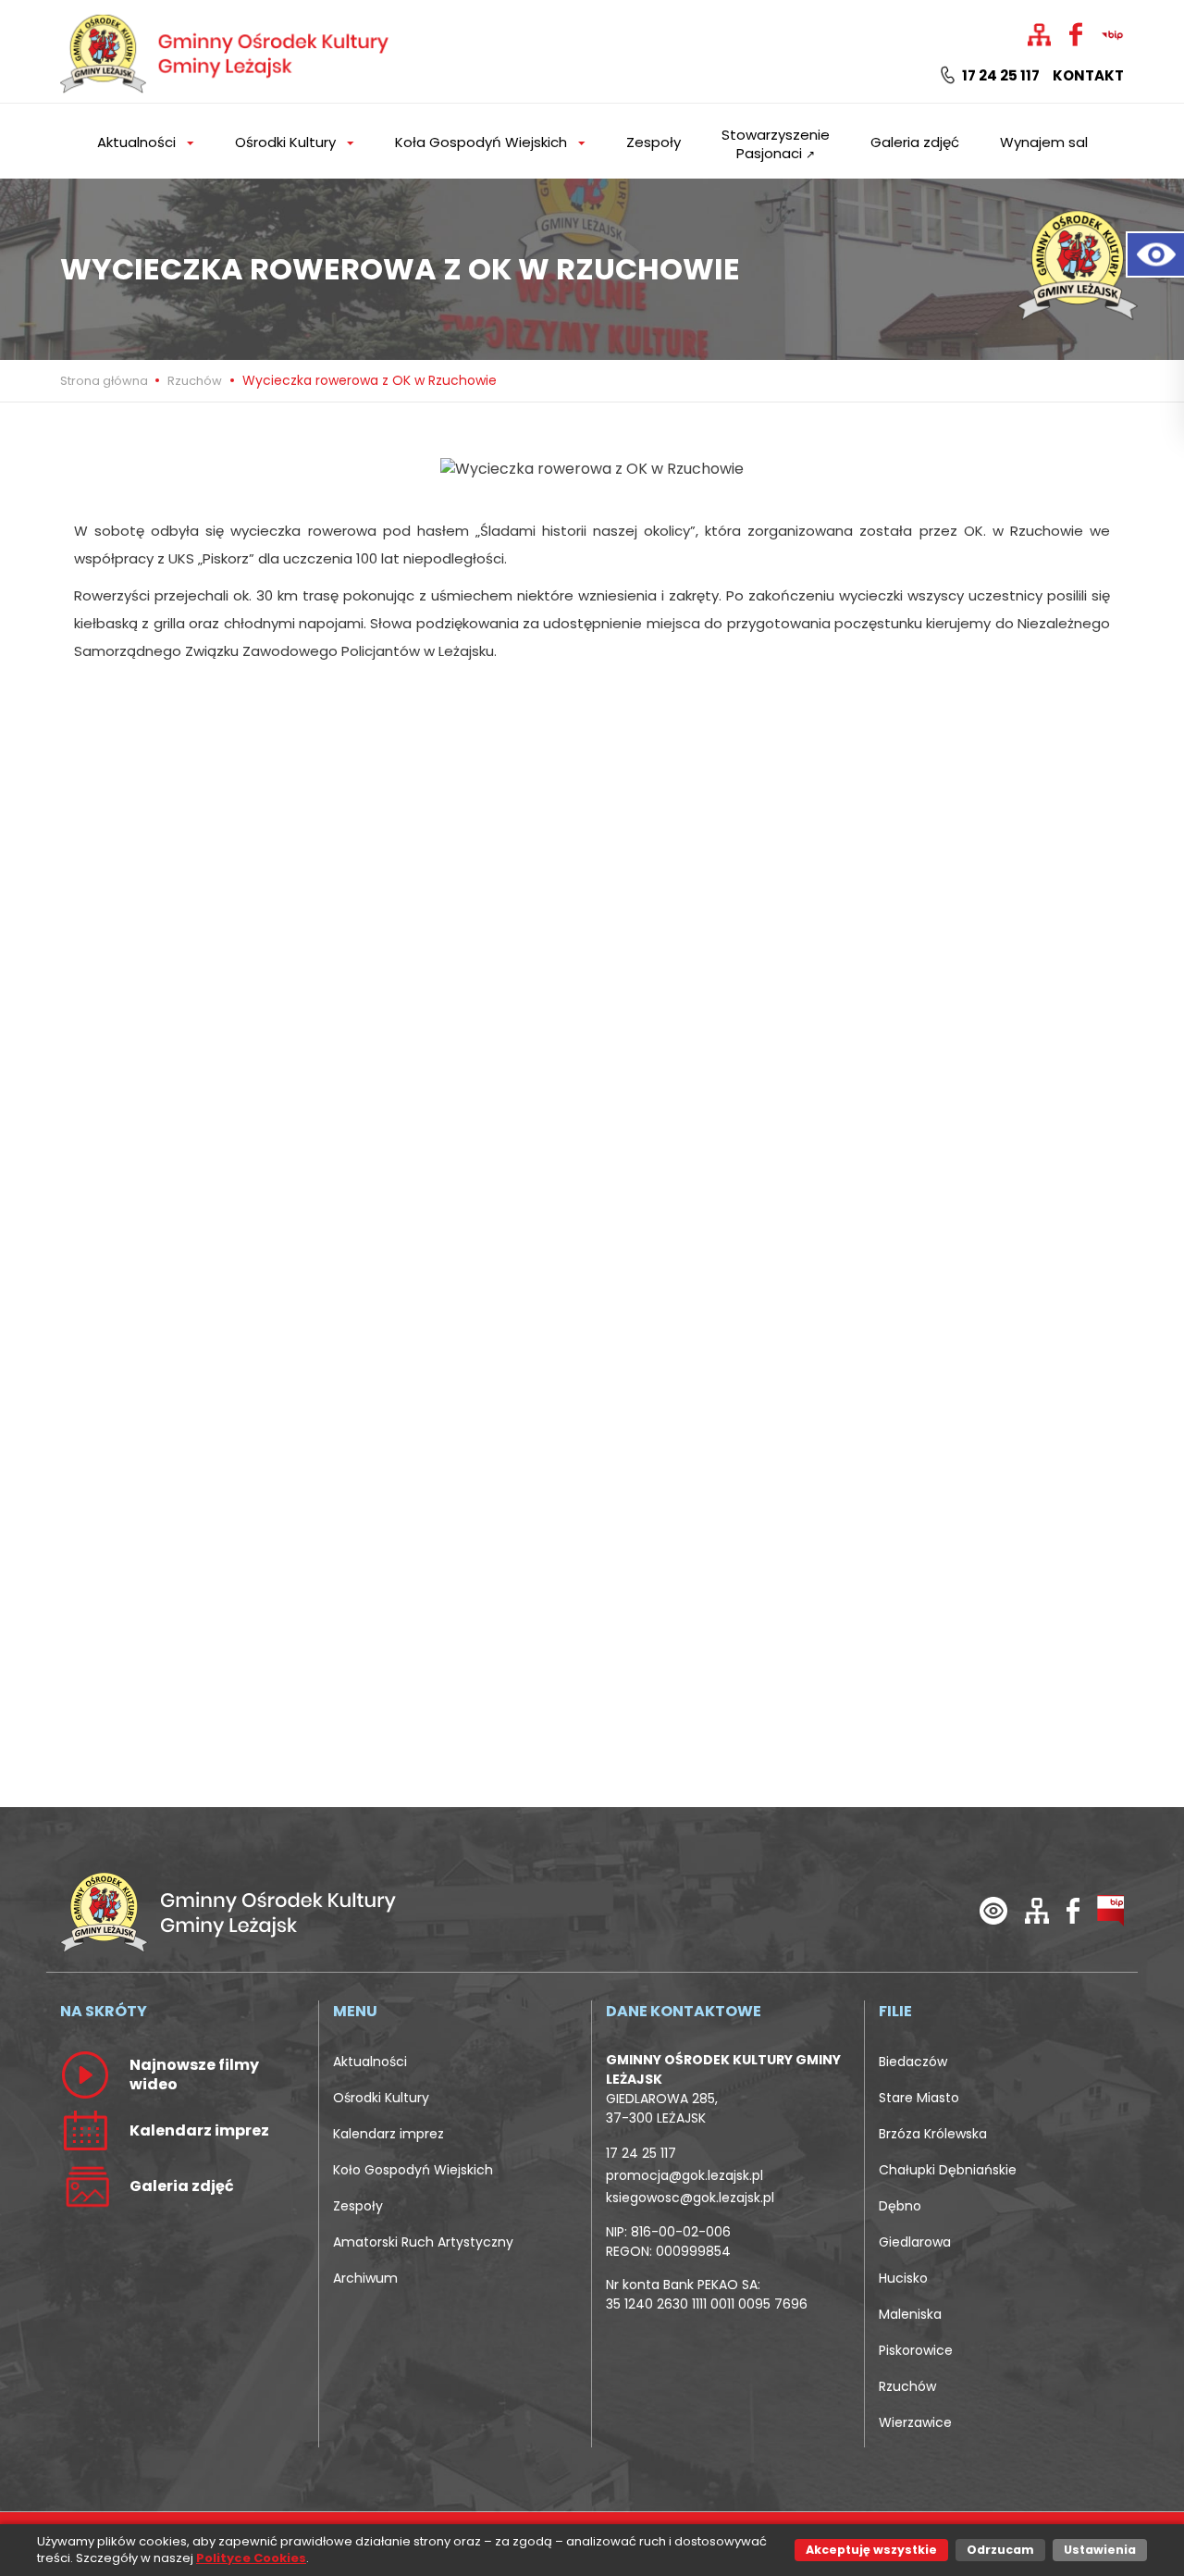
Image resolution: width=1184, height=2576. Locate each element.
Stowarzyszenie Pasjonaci (776, 144)
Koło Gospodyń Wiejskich (413, 2170)
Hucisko (903, 2278)
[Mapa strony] (1037, 1910)
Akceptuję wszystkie (871, 2550)
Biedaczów (913, 2062)
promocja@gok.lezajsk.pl (684, 2175)
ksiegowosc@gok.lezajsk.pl (690, 2198)
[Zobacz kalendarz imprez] (85, 2130)
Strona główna (105, 381)
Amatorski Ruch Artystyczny (423, 2242)
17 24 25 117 (999, 76)
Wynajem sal (1044, 142)
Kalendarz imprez (388, 2134)
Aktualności (370, 2062)
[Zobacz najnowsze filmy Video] (85, 2074)
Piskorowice (916, 2350)
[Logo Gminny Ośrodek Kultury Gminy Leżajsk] (227, 50)
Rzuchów (195, 381)
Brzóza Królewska (933, 2134)
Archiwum (365, 2278)
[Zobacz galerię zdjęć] (85, 2186)
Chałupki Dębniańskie (948, 2170)
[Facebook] (1073, 1910)
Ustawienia (1100, 2550)
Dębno (900, 2206)
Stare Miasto (919, 2098)
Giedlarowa (915, 2242)
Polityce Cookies (251, 2558)
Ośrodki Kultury (381, 2098)
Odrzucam (1000, 2550)
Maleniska (910, 2314)
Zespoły (654, 142)
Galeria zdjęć (915, 142)
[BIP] (1110, 1910)
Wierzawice (915, 2422)
